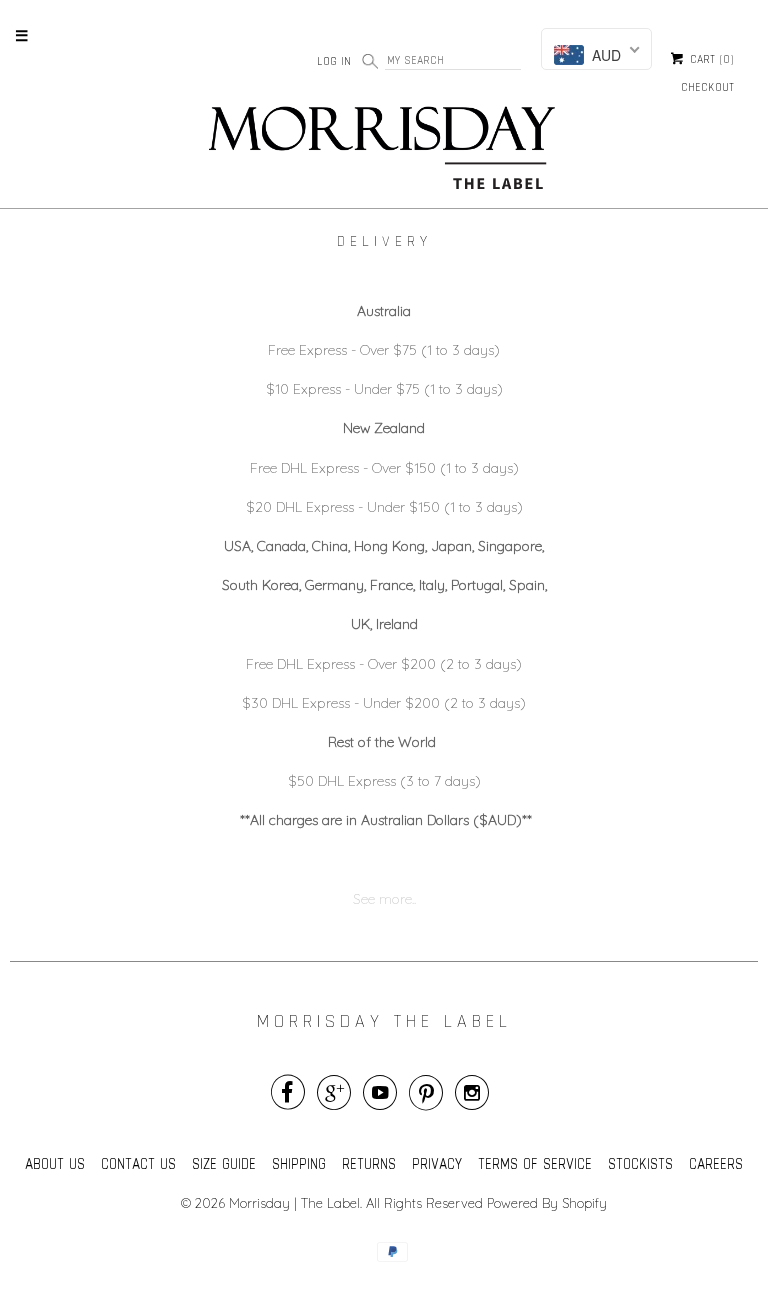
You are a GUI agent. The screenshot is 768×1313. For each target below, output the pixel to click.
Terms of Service (535, 1163)
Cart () (710, 60)
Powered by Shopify (547, 1203)
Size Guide (224, 1163)
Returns (369, 1163)
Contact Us (138, 1163)
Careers (716, 1163)
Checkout (707, 87)
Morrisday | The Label (294, 1203)
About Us (55, 1163)
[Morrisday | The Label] (384, 152)
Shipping (299, 1163)
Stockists (640, 1163)
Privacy (437, 1163)
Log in (334, 61)
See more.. (384, 899)
